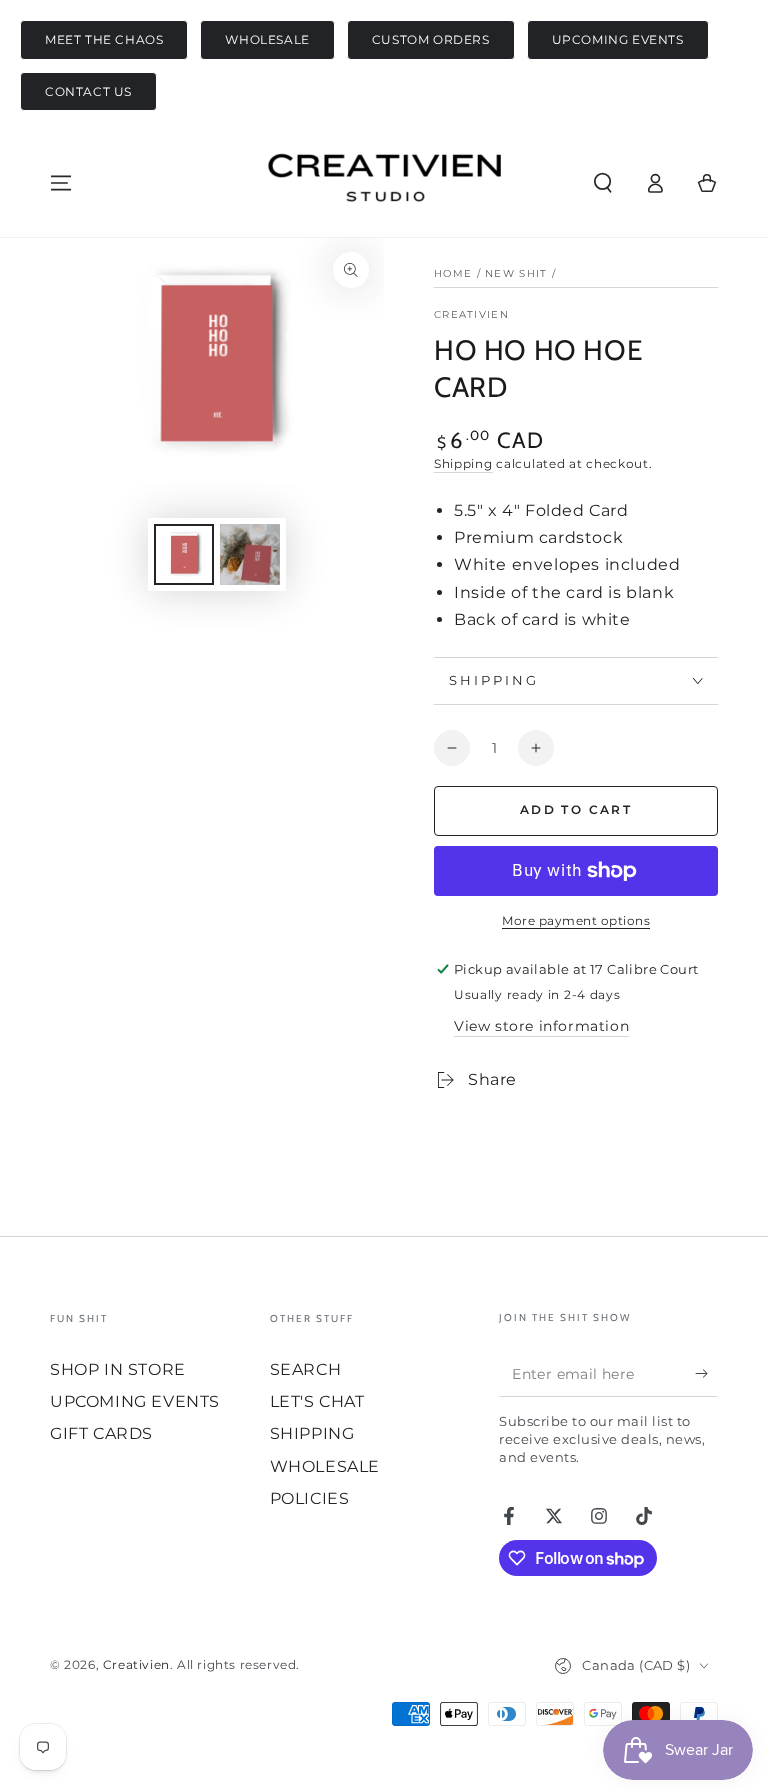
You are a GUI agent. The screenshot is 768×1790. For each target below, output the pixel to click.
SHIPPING (312, 1433)
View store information (541, 1026)
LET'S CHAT (317, 1401)
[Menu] (61, 183)
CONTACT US (88, 91)
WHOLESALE (267, 39)
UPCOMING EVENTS (618, 39)
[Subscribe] (706, 1374)
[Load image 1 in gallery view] (184, 554)
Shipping (463, 463)
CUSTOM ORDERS (431, 39)
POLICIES (310, 1498)
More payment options (576, 920)
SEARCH (306, 1369)
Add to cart (576, 809)
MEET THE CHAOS (104, 39)
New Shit (516, 273)
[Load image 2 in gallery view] (250, 554)
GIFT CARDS (101, 1433)
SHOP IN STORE (118, 1369)
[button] (603, 183)
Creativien (471, 314)
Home (453, 273)
